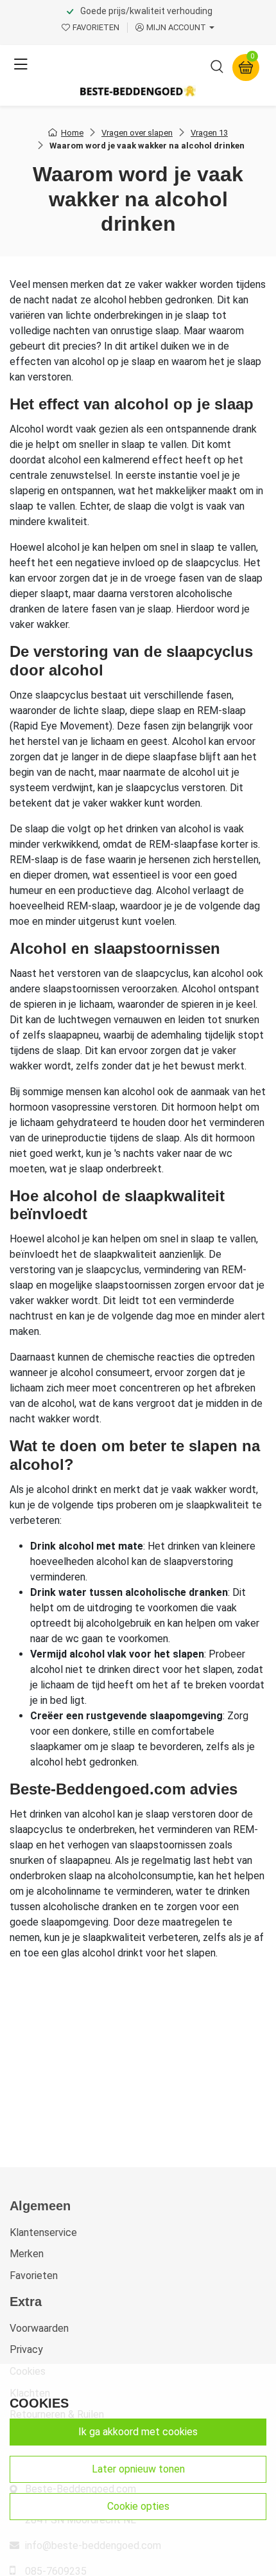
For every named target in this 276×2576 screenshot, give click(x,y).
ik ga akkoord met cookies (138, 2432)
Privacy (26, 2349)
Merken (27, 2254)
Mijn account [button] (176, 27)
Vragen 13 (209, 133)
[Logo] (138, 91)
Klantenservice (43, 2232)
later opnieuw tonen (138, 2469)
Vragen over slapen (137, 133)
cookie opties (138, 2506)
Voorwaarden (39, 2328)
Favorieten (34, 2276)
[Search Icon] (217, 69)
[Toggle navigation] (21, 65)
